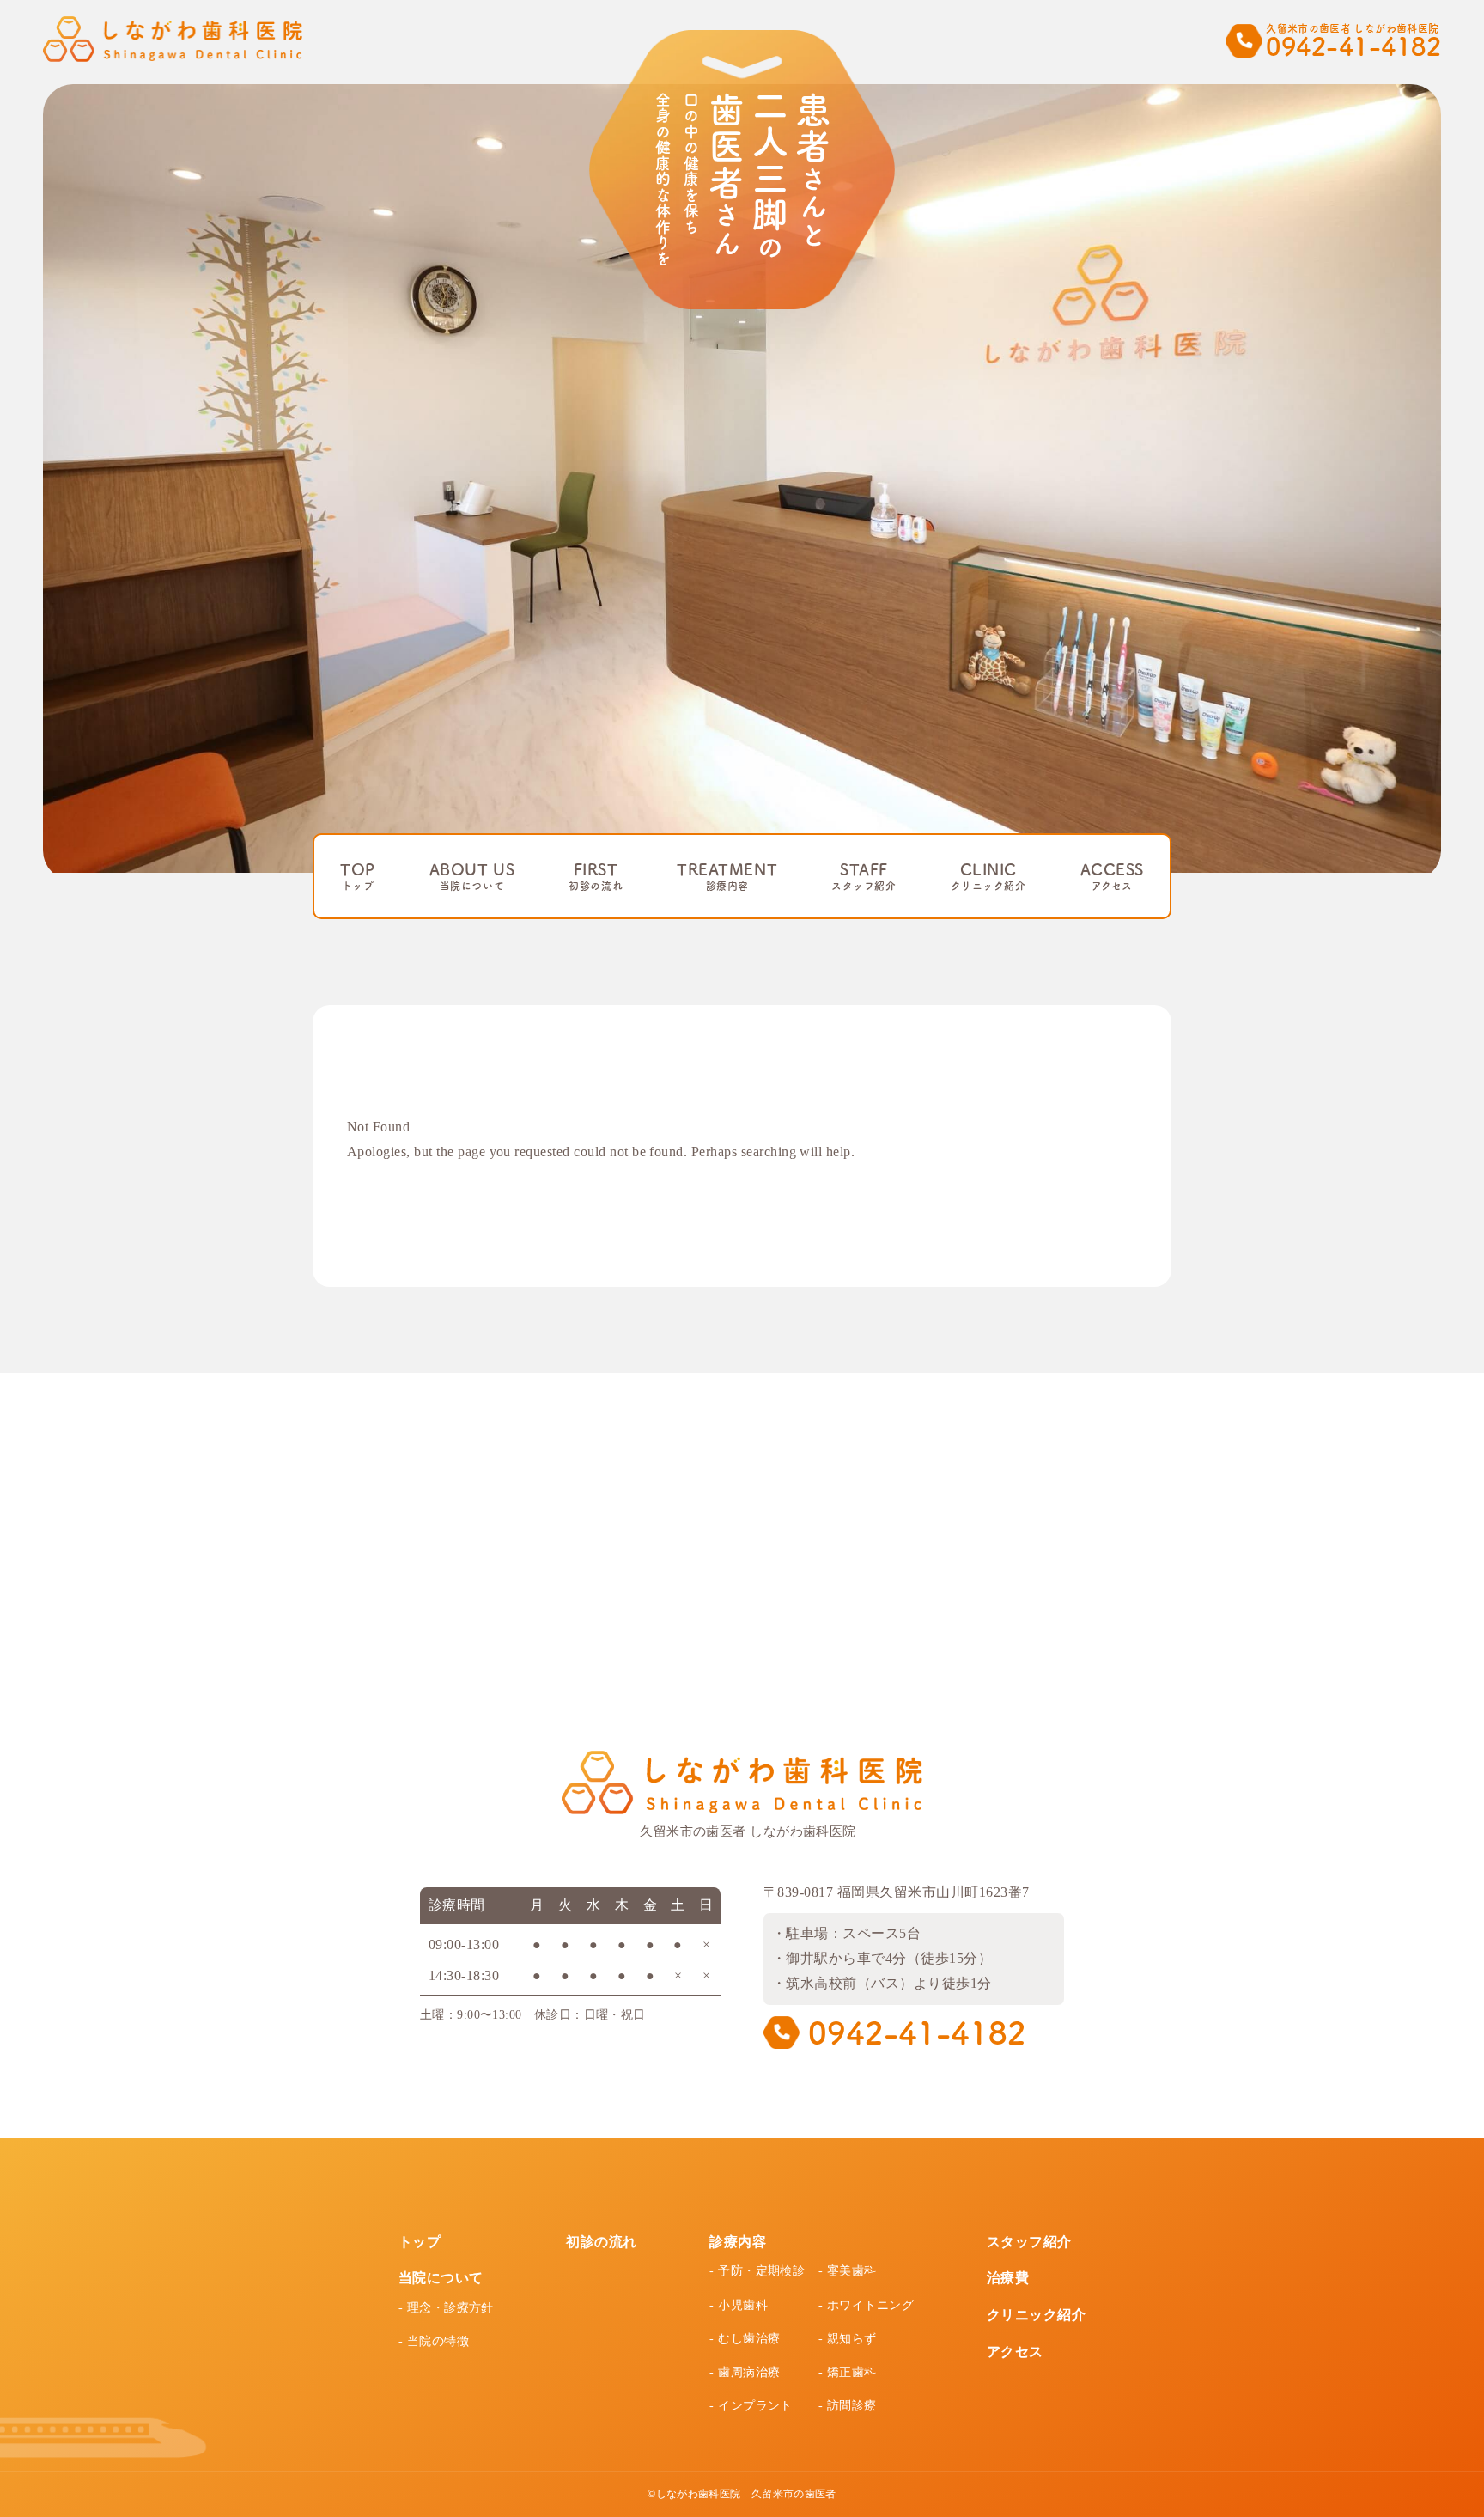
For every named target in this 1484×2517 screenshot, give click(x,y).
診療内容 (738, 2242)
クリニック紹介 (1036, 2315)
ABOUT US (472, 876)
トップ (420, 2242)
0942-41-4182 (913, 2032)
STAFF (864, 876)
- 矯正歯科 (848, 2372)
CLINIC (988, 876)
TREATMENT (727, 876)
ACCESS (1112, 876)
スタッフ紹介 (1029, 2242)
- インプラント (751, 2406)
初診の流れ (601, 2242)
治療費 (1008, 2278)
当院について (441, 2278)
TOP (358, 876)
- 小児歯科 (739, 2305)
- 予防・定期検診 (757, 2271)
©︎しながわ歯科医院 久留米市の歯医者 (742, 2494)
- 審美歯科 (848, 2271)
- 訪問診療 (848, 2406)
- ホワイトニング (866, 2305)
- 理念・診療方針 (446, 2308)
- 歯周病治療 (745, 2372)
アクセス (1015, 2352)
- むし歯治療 (745, 2339)
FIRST (596, 876)
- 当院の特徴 (434, 2341)
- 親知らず (848, 2339)
